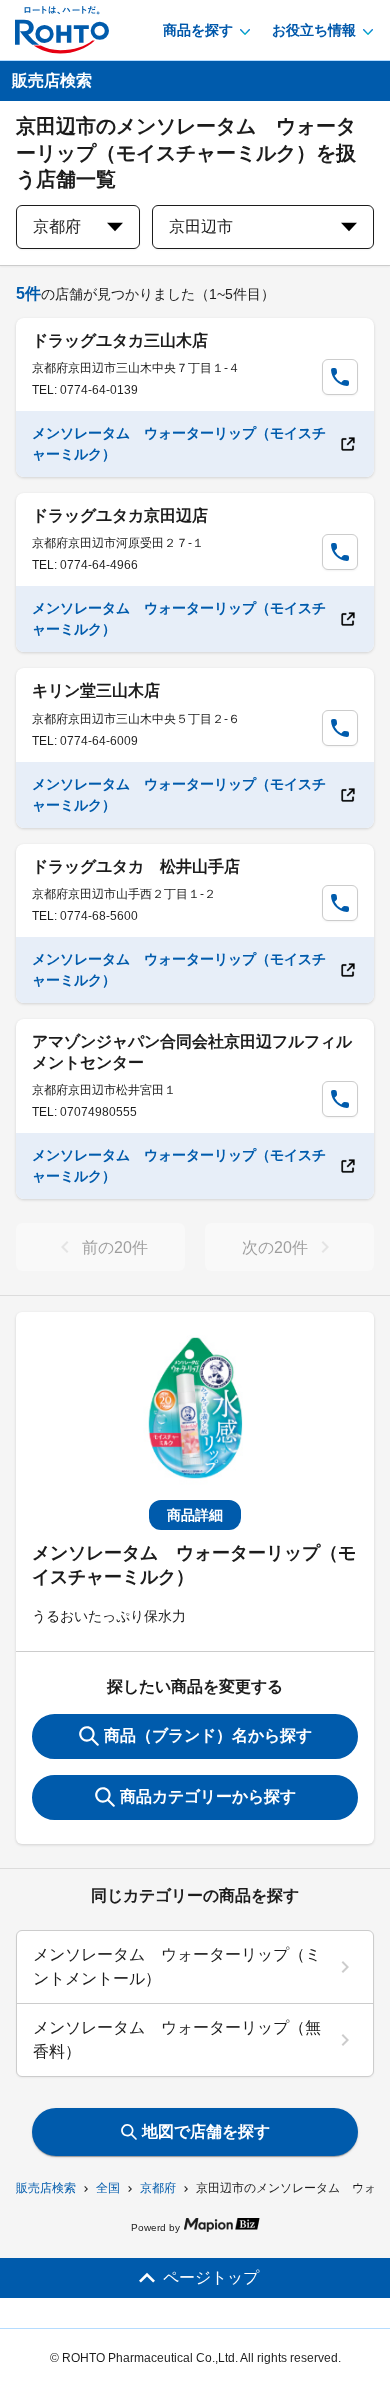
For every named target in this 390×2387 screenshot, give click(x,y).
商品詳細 (195, 1515)
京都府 (158, 2188)
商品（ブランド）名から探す (208, 1735)
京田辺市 (201, 226)
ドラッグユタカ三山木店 (120, 340)
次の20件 (275, 1247)
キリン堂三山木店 (96, 690)
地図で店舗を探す (206, 2131)
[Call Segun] (340, 377)
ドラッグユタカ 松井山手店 (136, 866)
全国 (108, 2188)
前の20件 (115, 1247)
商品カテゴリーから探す (208, 1796)
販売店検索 (46, 2188)
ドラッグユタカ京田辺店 (120, 515)
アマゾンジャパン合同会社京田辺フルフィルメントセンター (192, 1052)
